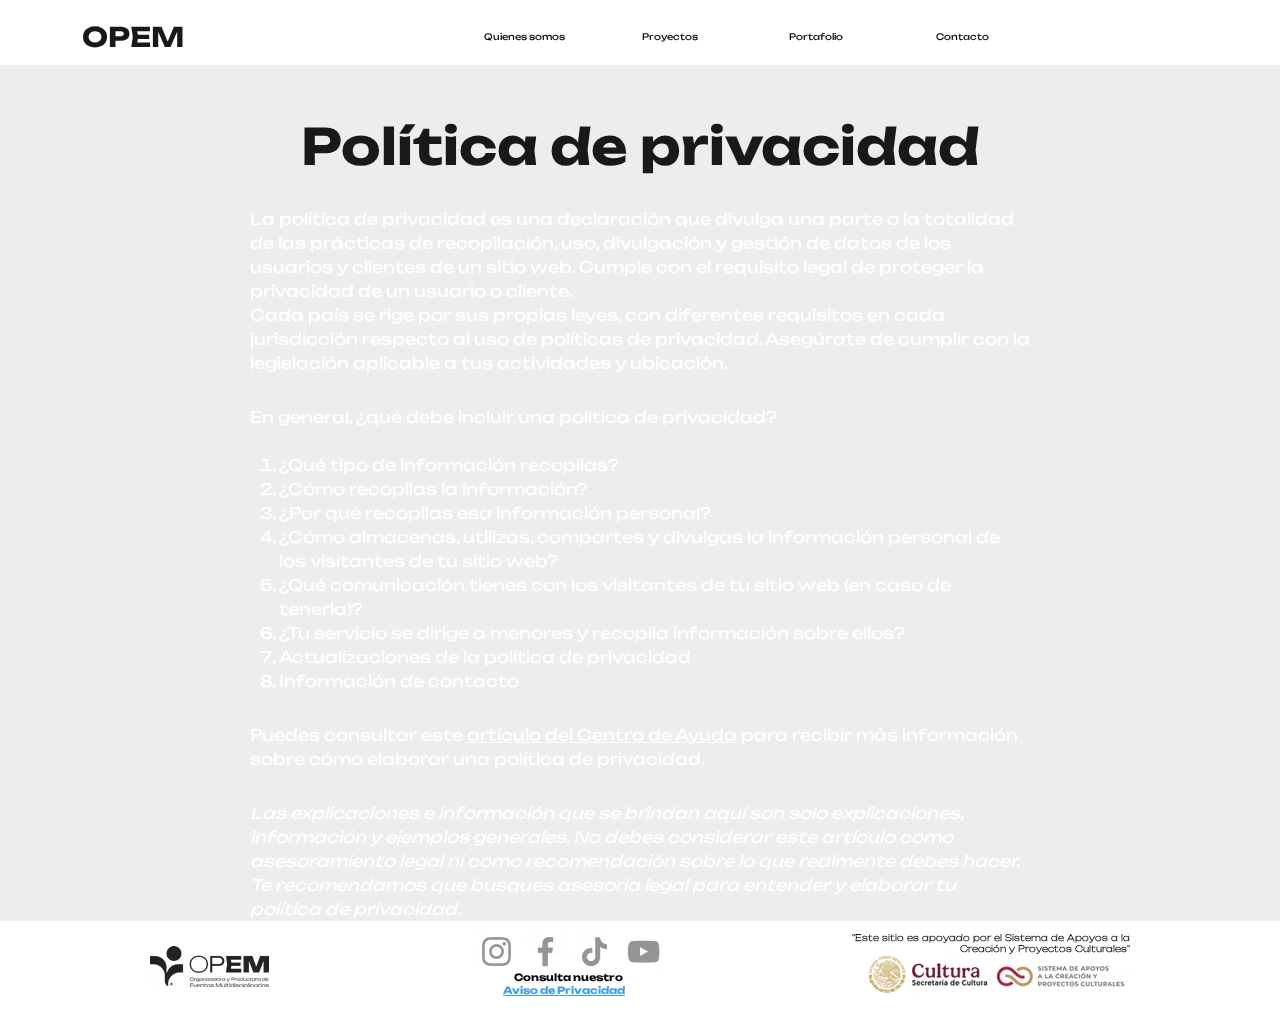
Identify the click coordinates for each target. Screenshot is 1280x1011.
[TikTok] (594, 951)
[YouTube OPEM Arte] (643, 951)
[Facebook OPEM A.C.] (545, 951)
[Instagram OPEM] (496, 951)
